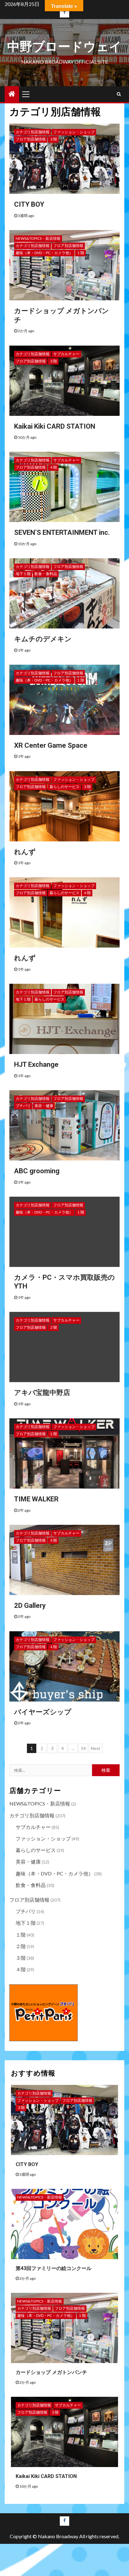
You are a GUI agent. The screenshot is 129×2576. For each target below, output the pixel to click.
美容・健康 (44, 1106)
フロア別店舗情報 (31, 139)
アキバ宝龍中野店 (42, 1393)
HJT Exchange (36, 1064)
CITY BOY (29, 204)
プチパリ (23, 1106)
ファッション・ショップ (74, 132)
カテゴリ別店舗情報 (33, 132)
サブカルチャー (66, 354)
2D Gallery (30, 1606)
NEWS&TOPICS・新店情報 (38, 238)
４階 (53, 467)
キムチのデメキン (43, 639)
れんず (25, 852)
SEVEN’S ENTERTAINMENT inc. (62, 532)
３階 (53, 139)
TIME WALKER (36, 1499)
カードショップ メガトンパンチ (51, 2372)
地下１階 (23, 574)
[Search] (119, 94)
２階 (53, 1327)
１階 (80, 253)
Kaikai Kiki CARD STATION (55, 426)
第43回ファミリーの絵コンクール (54, 2268)
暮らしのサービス (64, 787)
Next (96, 1748)
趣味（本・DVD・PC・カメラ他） (44, 253)
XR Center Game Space (51, 745)
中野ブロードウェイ (64, 47)
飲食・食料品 (46, 574)
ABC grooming (37, 1171)
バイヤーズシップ (43, 1712)
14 (83, 1748)
